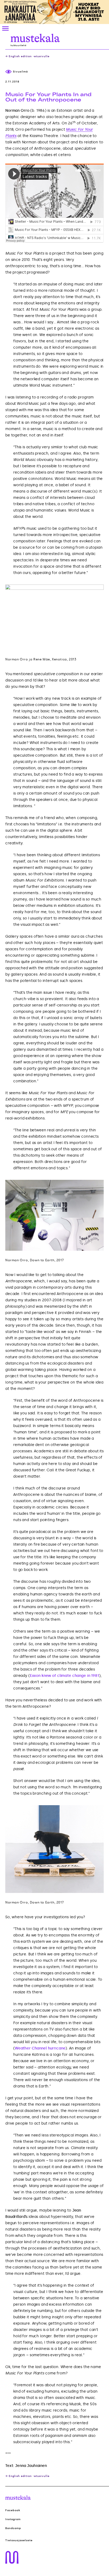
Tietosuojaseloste (19, 2540)
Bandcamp (13, 2528)
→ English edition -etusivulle (27, 56)
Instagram (13, 2519)
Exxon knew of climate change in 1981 (64, 1676)
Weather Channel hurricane (40, 2048)
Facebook (13, 2510)
